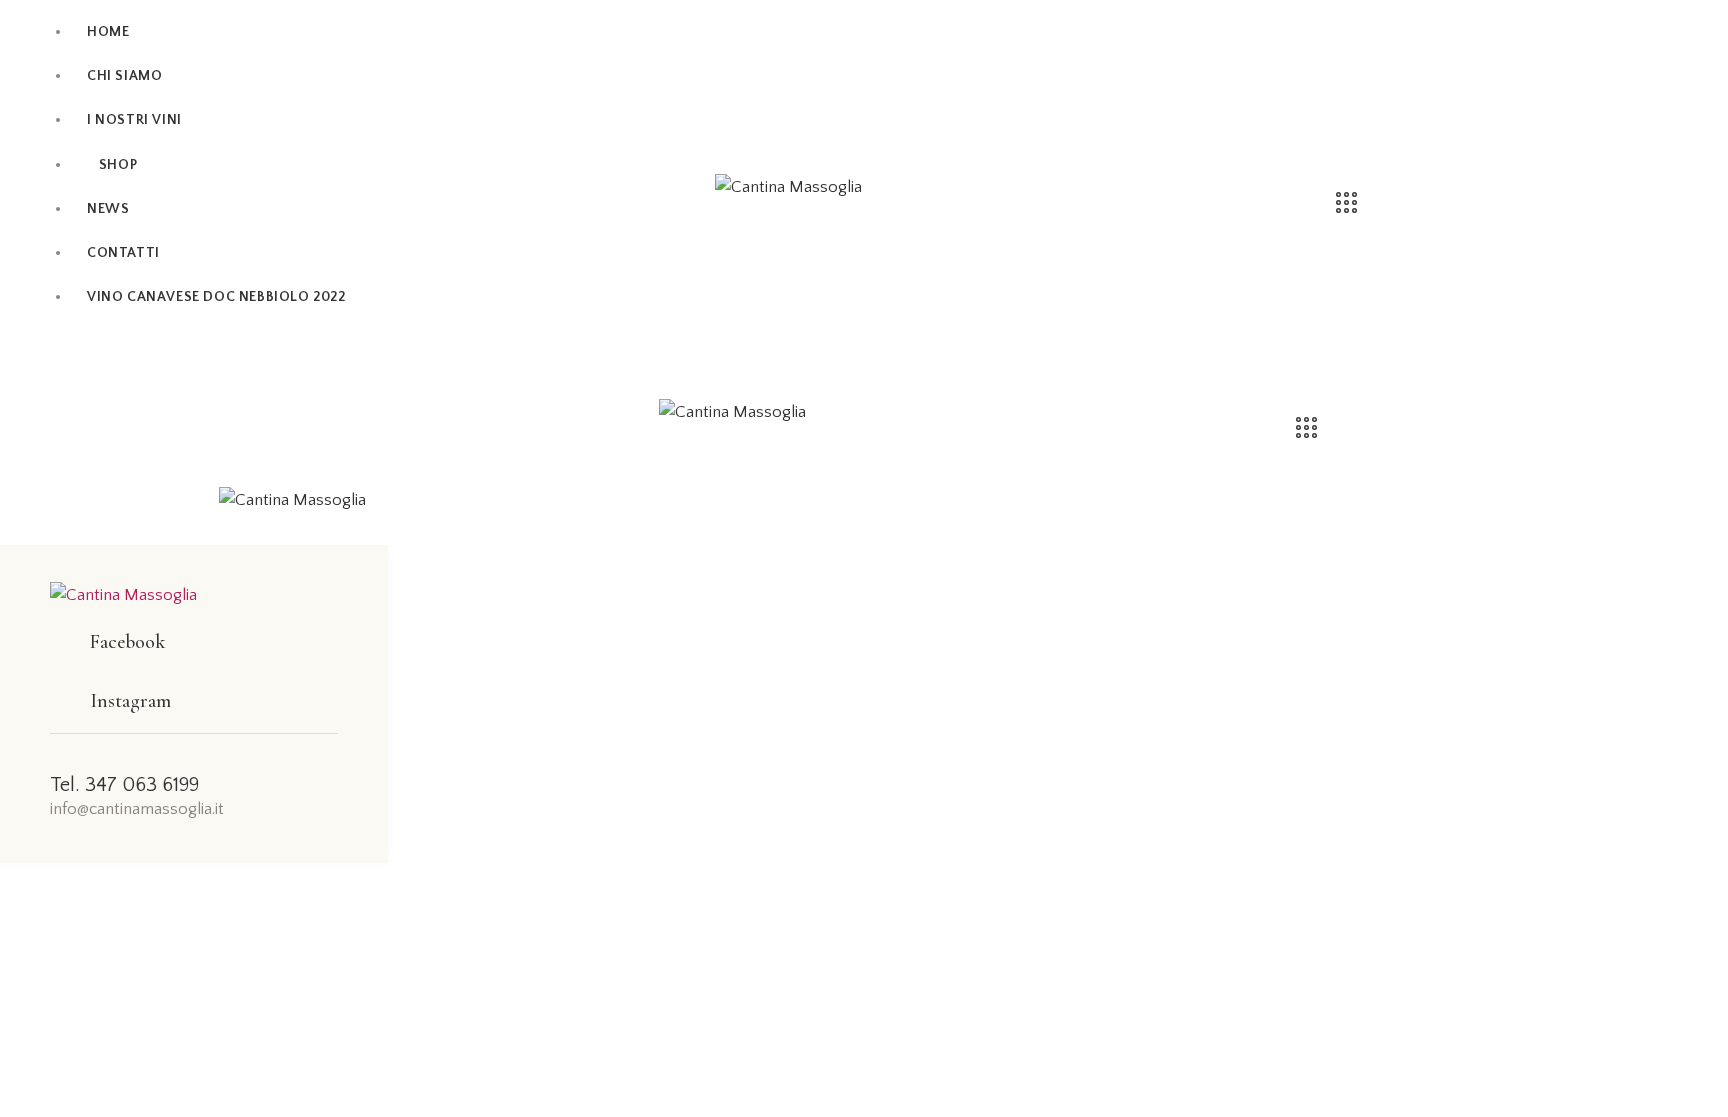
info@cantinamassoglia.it (137, 809)
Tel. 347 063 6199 (124, 785)
